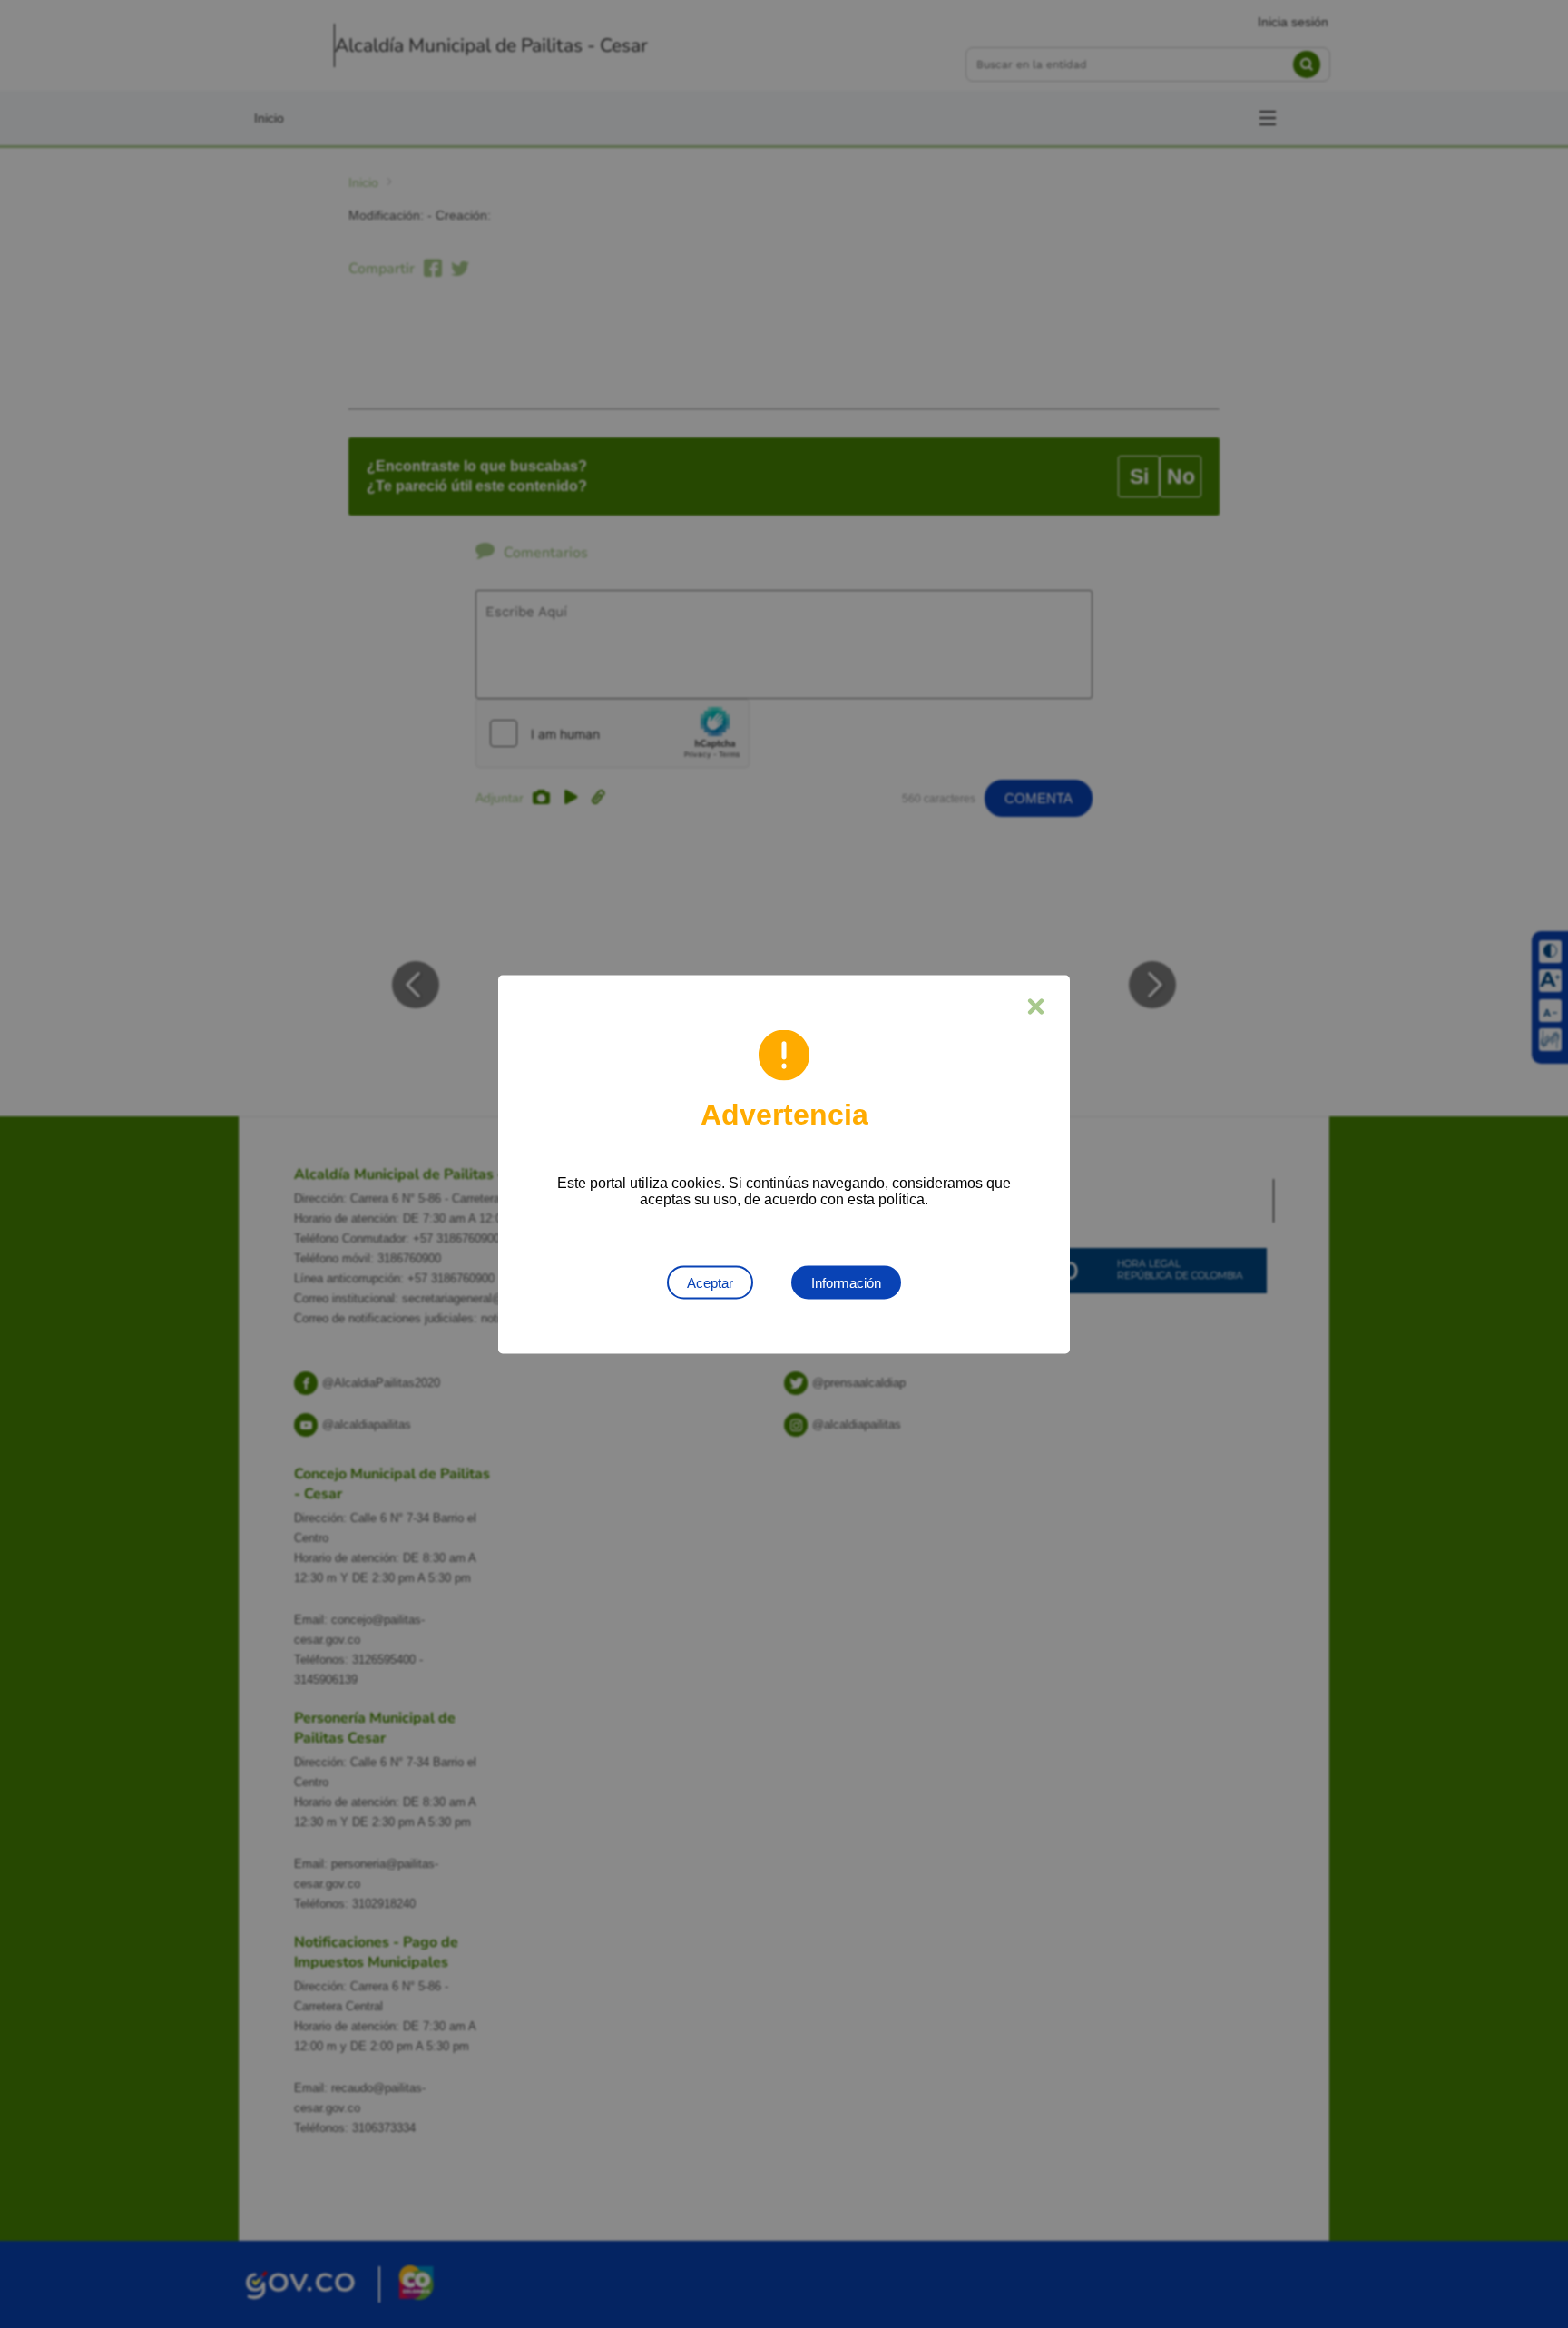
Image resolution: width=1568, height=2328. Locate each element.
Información (846, 1282)
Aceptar (710, 1282)
